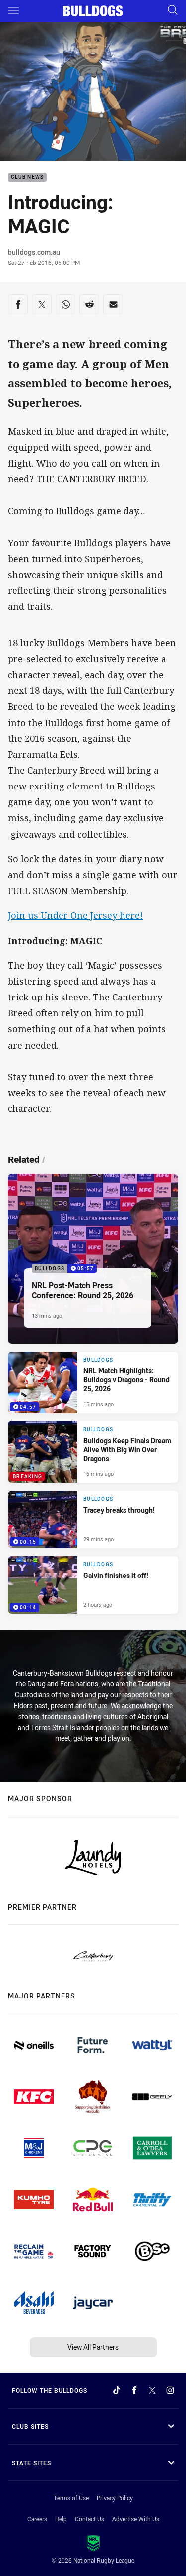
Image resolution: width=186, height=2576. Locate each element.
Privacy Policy (115, 2498)
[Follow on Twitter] (152, 2390)
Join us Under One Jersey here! (75, 915)
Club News (27, 178)
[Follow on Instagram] (170, 2390)
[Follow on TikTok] (117, 2390)
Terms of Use (71, 2498)
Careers (37, 2519)
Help (61, 2519)
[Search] (173, 11)
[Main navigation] (13, 11)
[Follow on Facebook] (134, 2390)
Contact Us (90, 2519)
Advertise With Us (136, 2519)
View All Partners (93, 2347)
